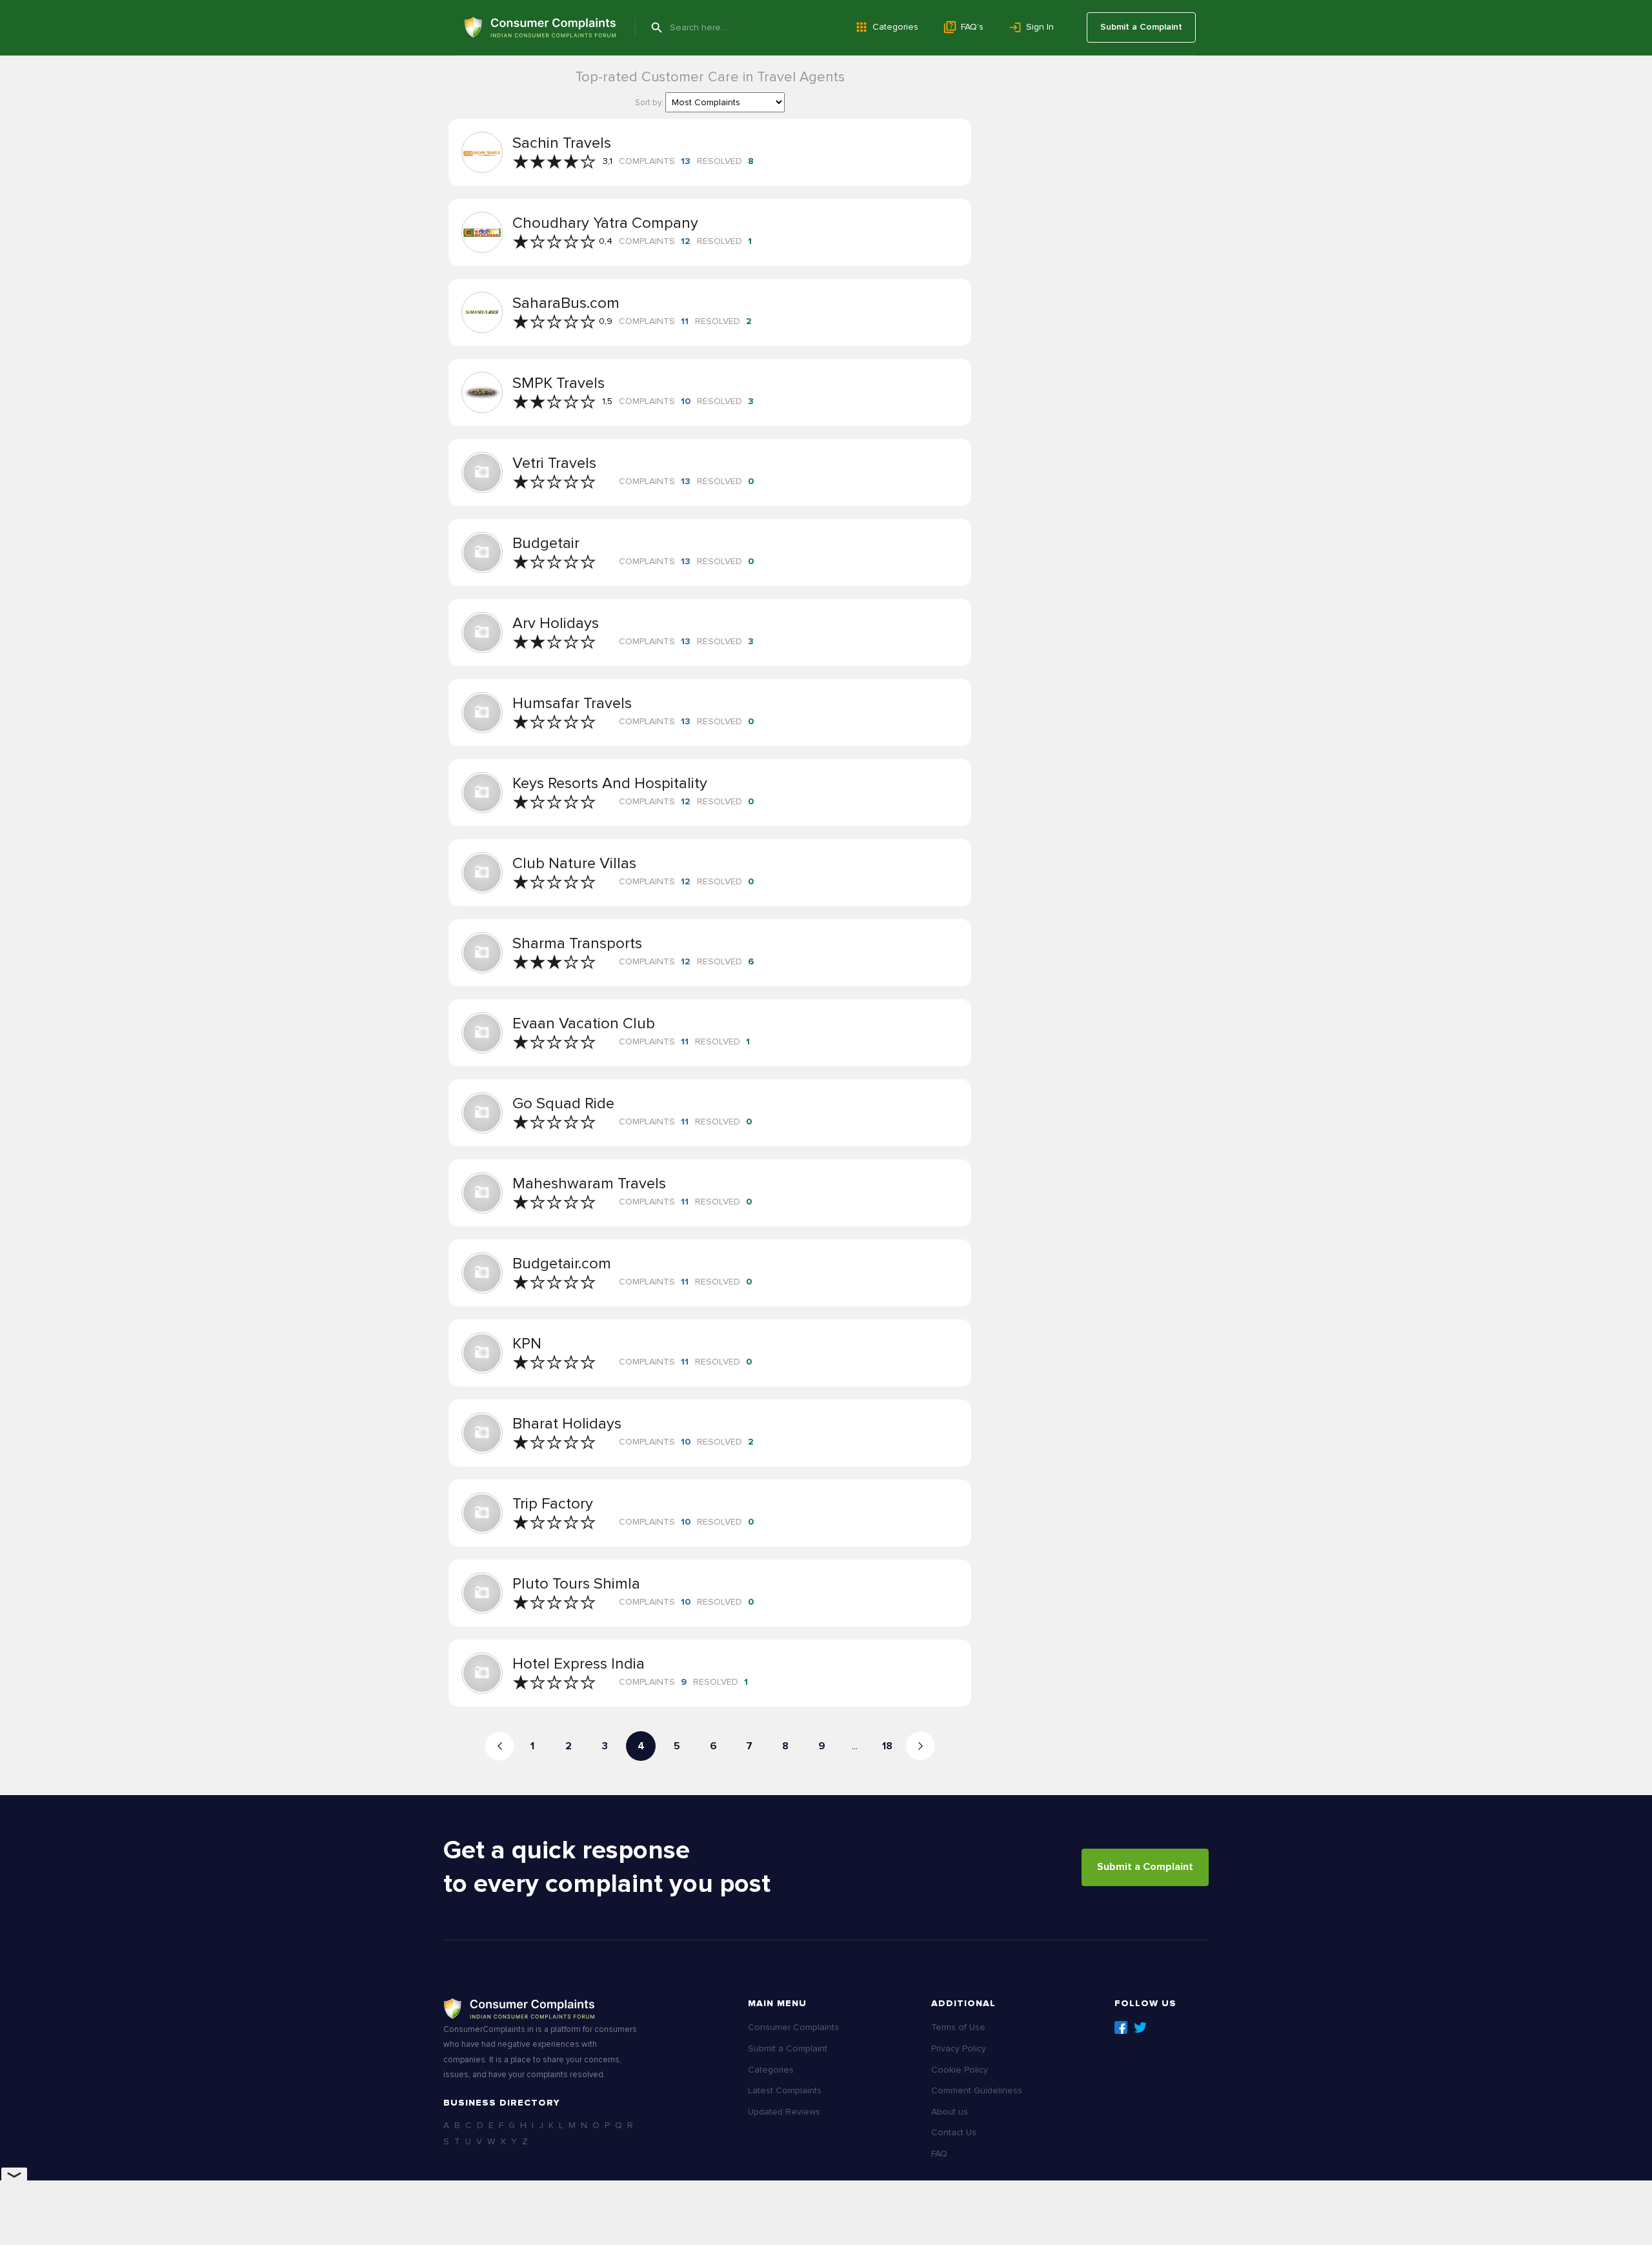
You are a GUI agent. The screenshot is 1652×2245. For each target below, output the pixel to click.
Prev (499, 1746)
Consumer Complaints (793, 2027)
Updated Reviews (784, 2112)
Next (920, 1746)
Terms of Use (958, 2027)
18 (887, 1746)
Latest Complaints (785, 2090)
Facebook (1121, 2027)
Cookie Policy (960, 2070)
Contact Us (954, 2132)
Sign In (1040, 27)
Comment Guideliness (977, 2090)
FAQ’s (972, 27)
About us (950, 2112)
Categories (895, 27)
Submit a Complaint (1141, 27)
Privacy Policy (959, 2048)
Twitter (1140, 2027)
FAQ (939, 2154)
